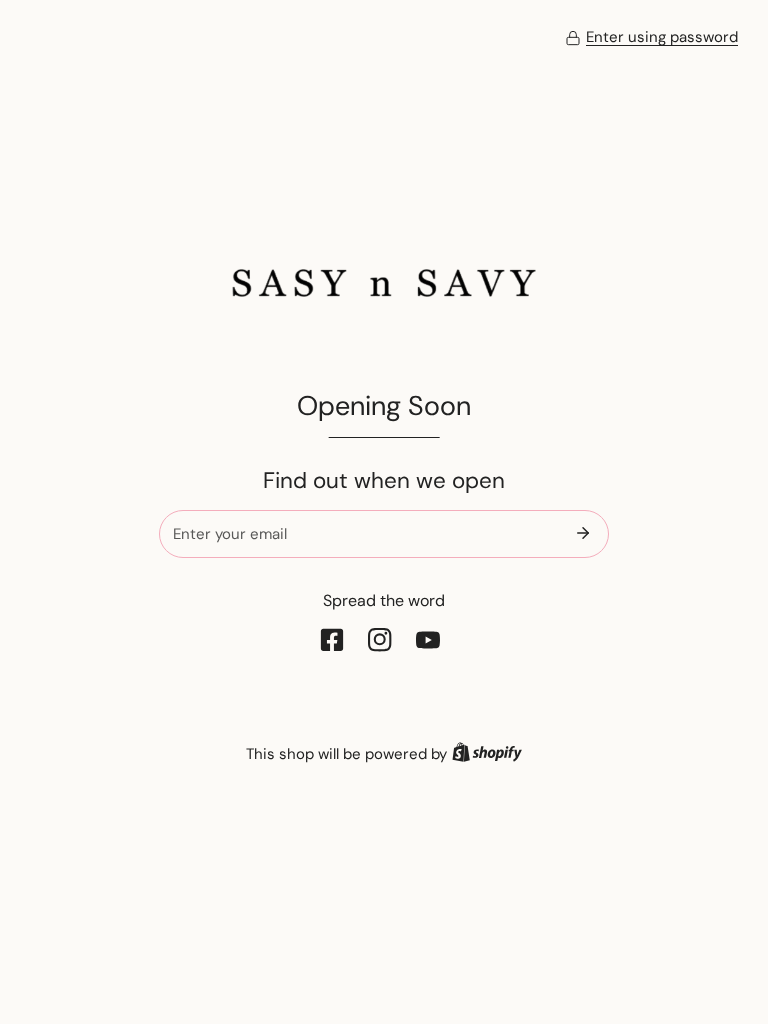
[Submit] (583, 533)
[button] (651, 38)
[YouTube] (432, 640)
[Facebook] (336, 640)
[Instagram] (384, 640)
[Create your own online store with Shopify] (487, 754)
